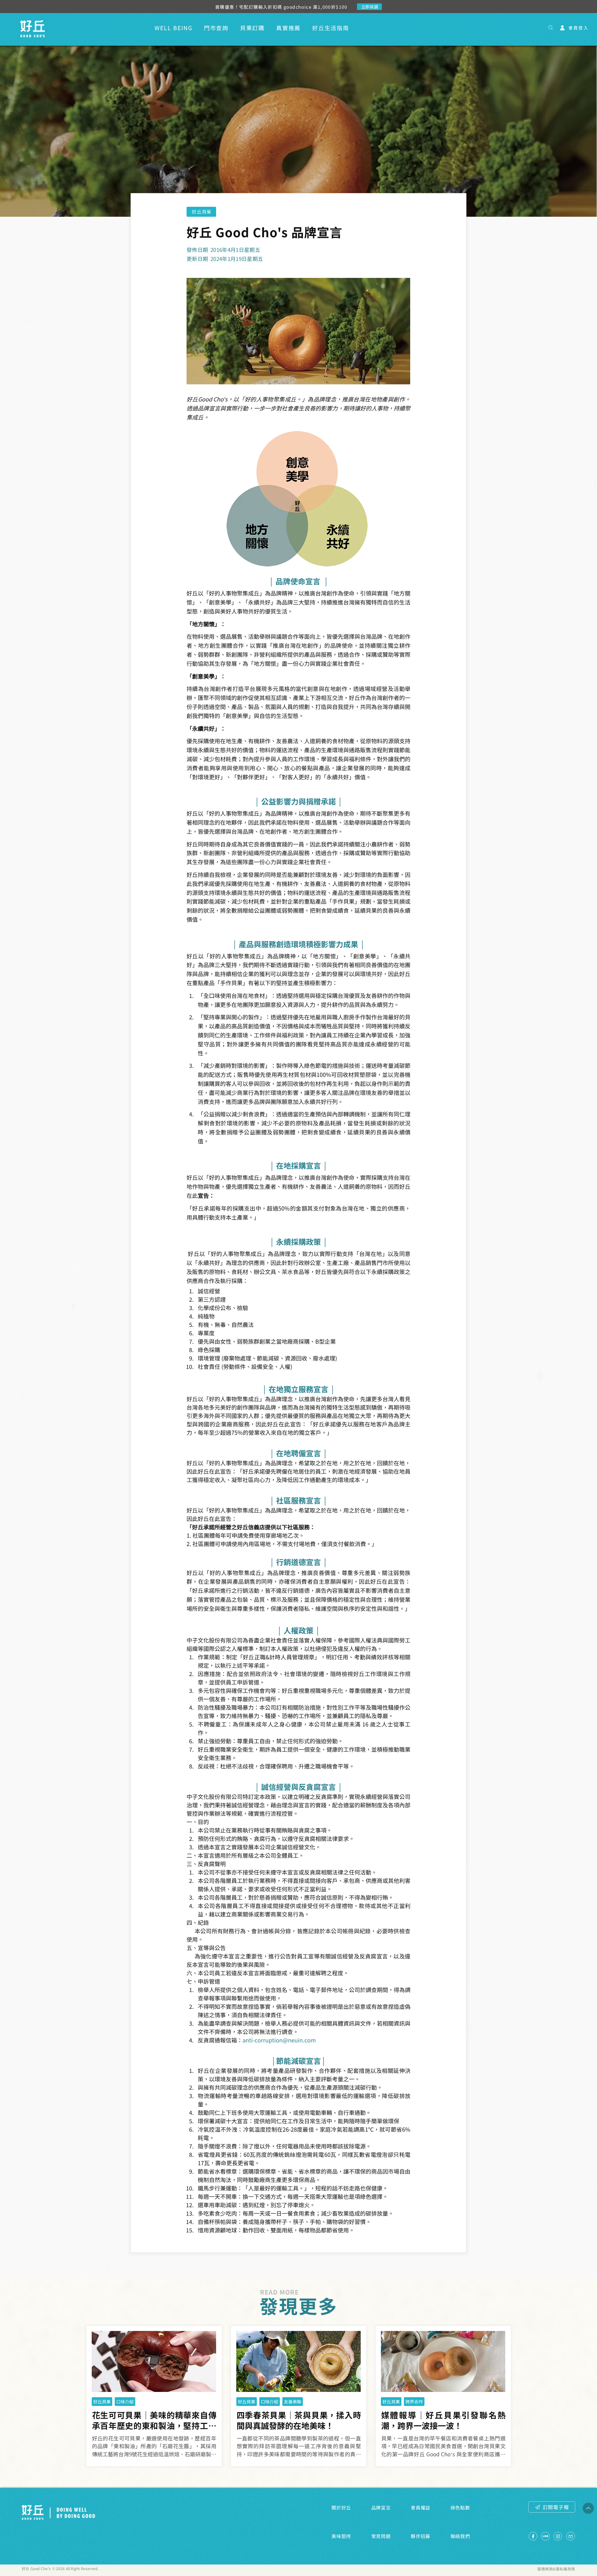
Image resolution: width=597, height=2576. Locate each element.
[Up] (588, 2508)
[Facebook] (533, 2536)
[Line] (545, 2536)
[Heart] (551, 28)
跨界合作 (414, 2402)
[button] (249, 28)
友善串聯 (293, 2402)
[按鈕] (154, 2437)
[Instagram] (558, 2536)
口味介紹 (125, 2402)
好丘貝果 (102, 2402)
